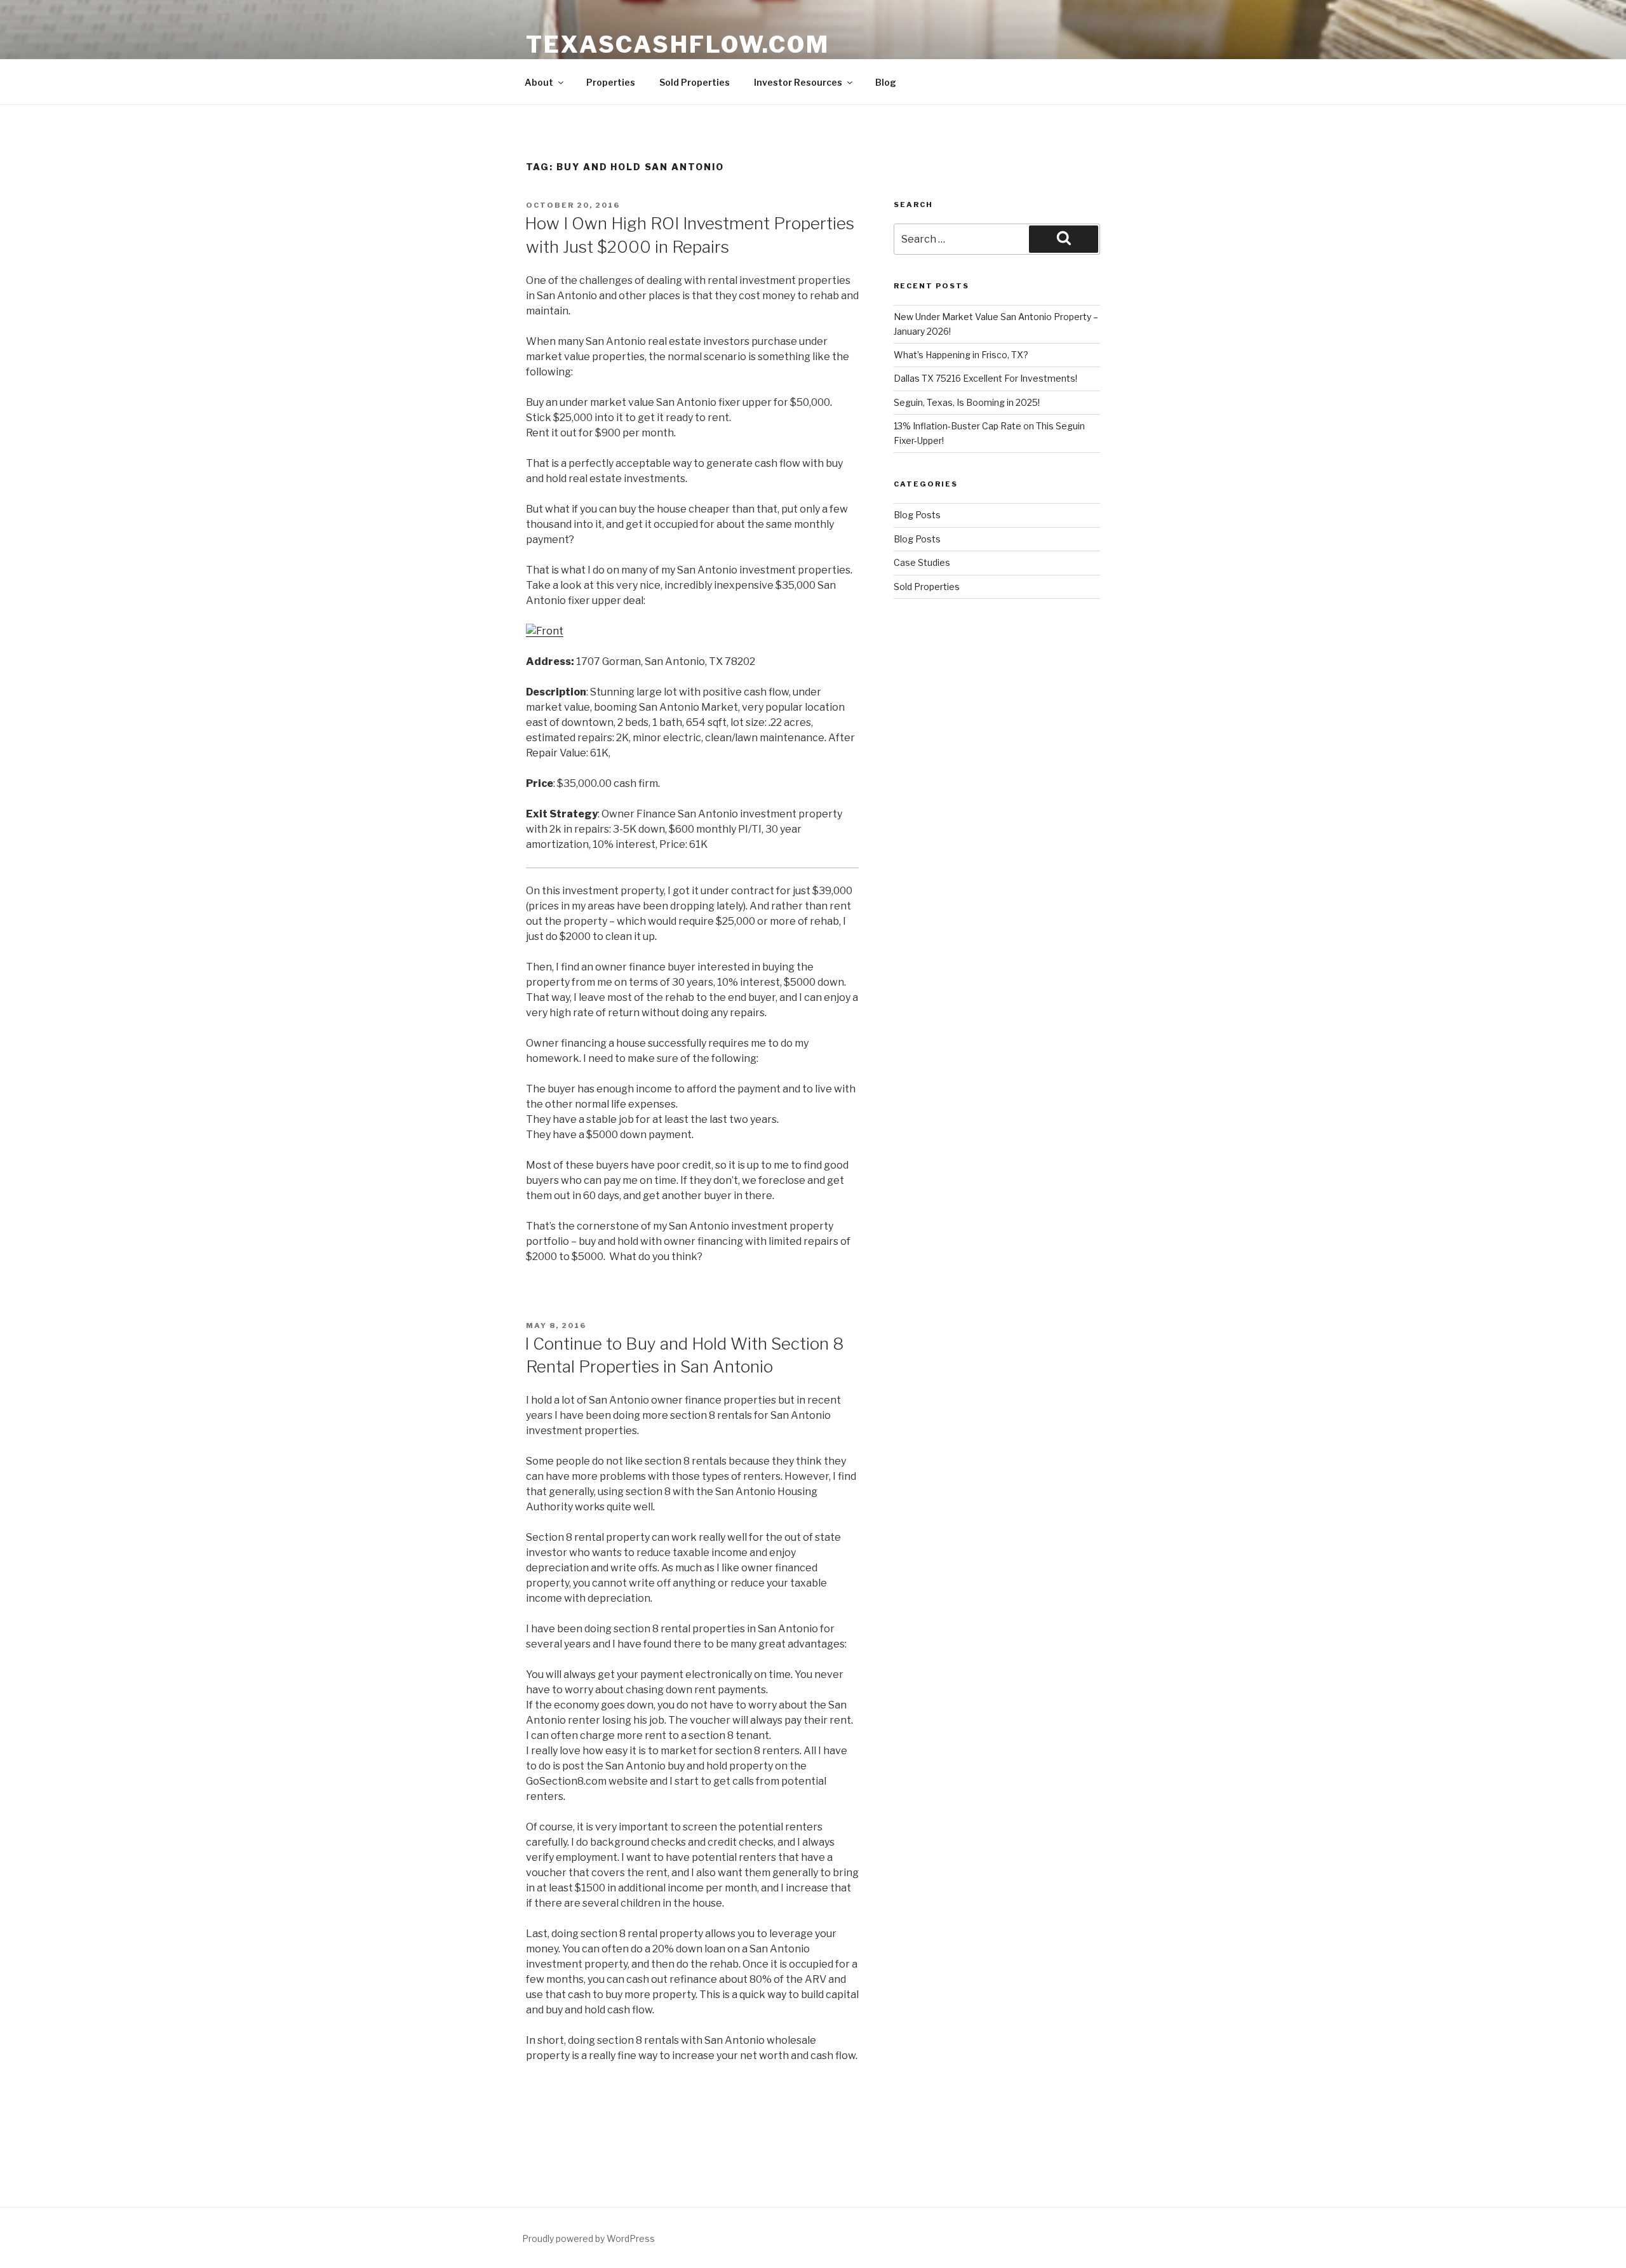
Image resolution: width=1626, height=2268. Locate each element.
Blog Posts (917, 515)
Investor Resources (798, 82)
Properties (611, 82)
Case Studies (922, 562)
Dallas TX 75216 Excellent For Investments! (985, 378)
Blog (886, 82)
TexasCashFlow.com (678, 44)
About (539, 82)
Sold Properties (695, 82)
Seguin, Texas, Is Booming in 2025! (967, 402)
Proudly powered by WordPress (588, 2238)
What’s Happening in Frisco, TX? (961, 355)
